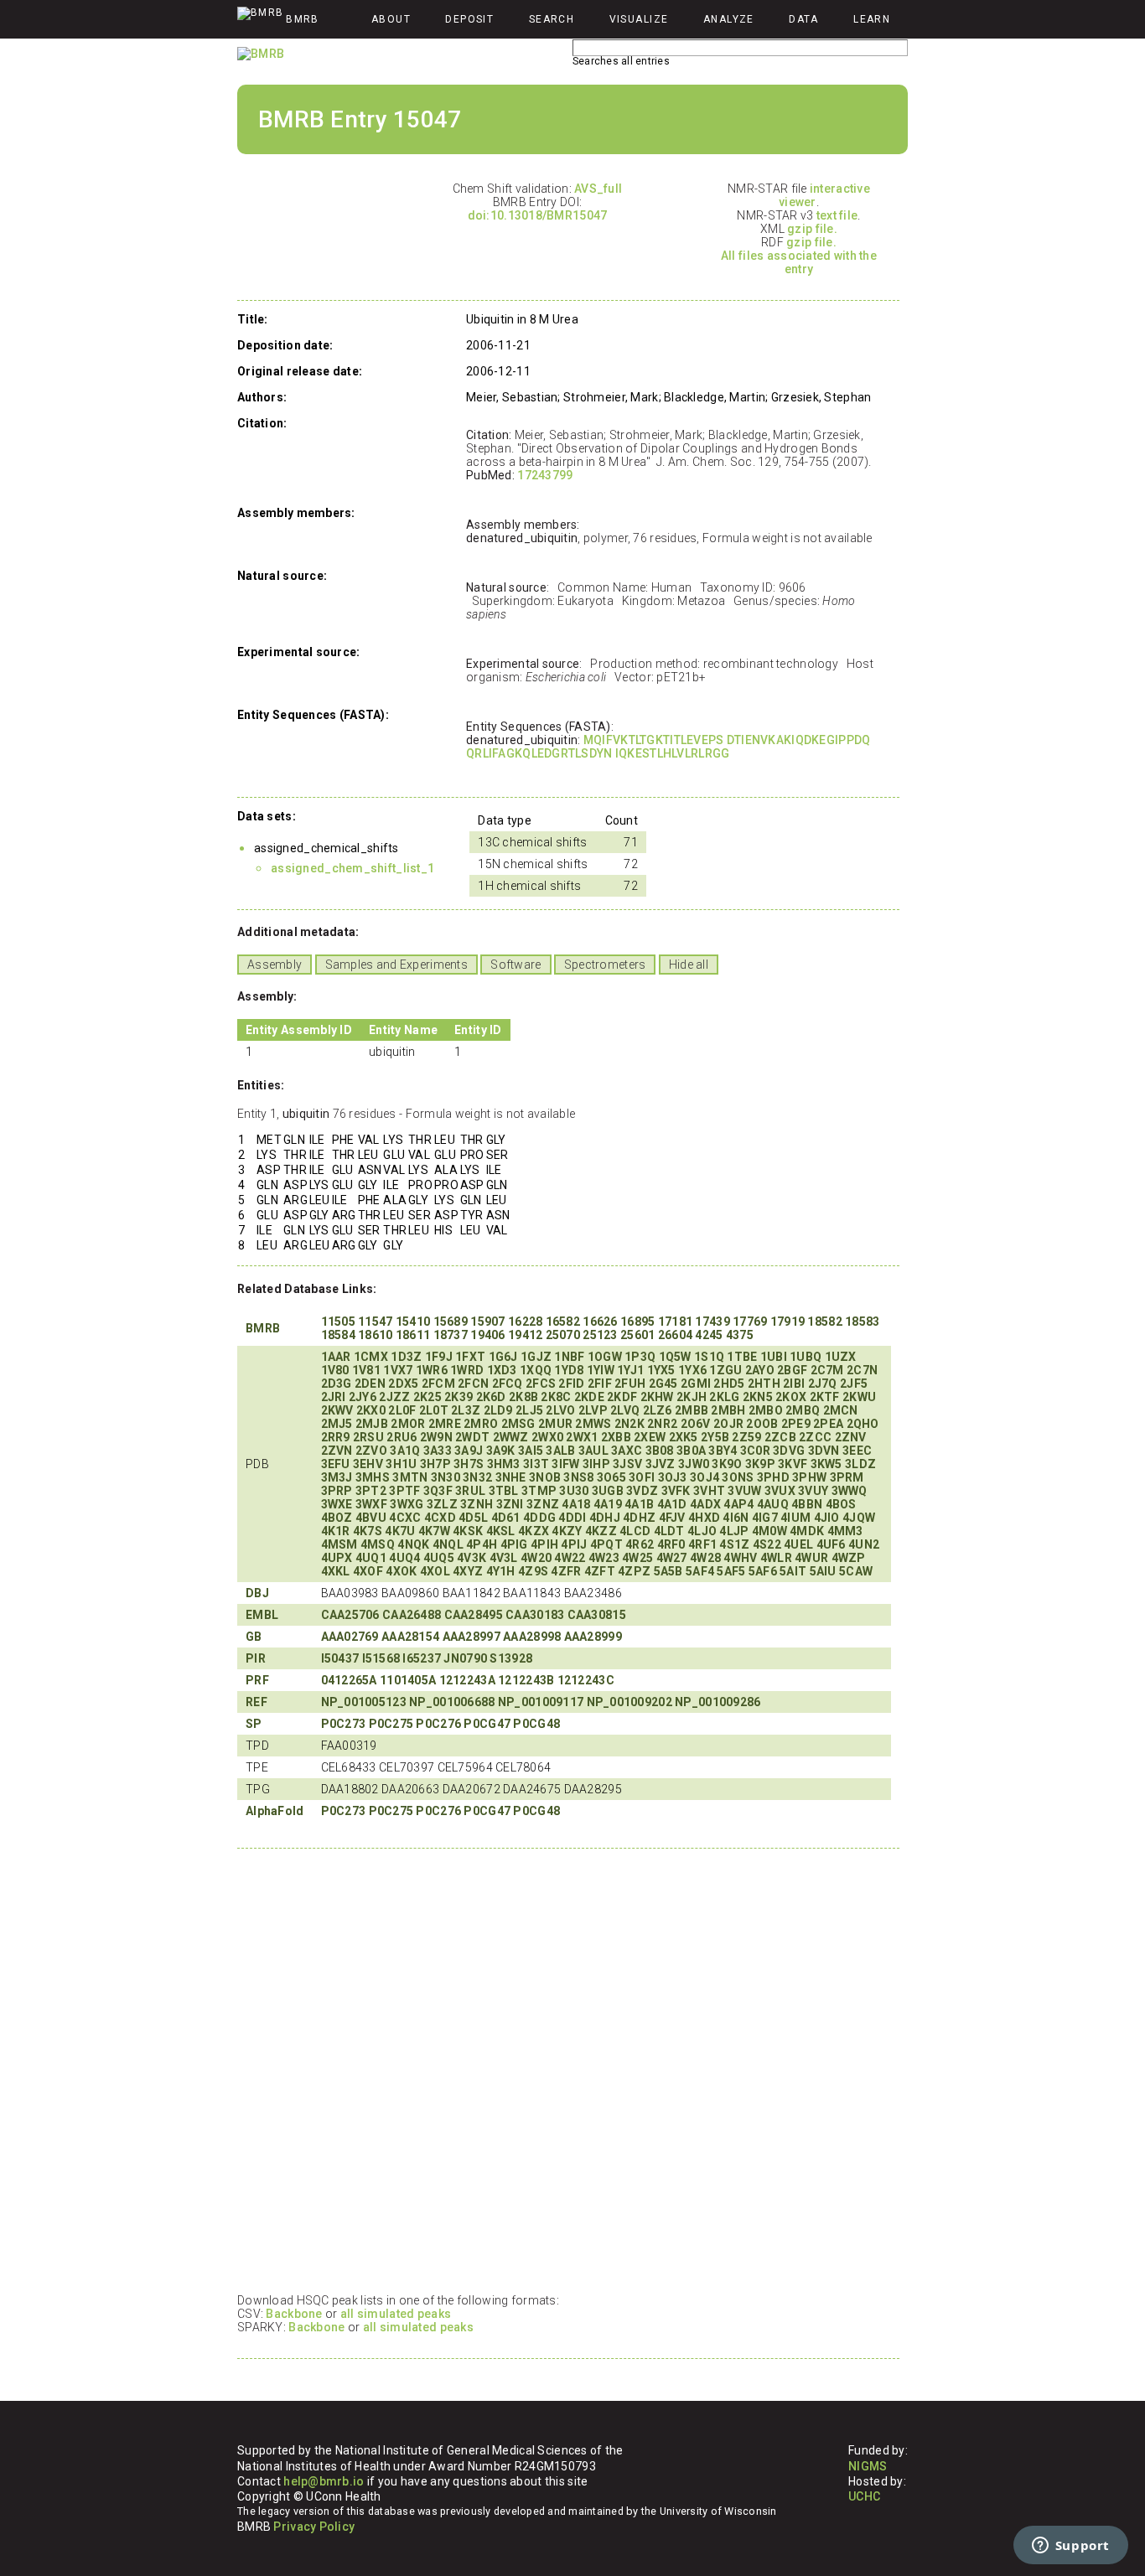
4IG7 (765, 1518)
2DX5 (403, 1384)
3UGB (608, 1491)
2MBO (766, 1410)
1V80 (335, 1370)
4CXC (405, 1518)
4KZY (567, 1531)
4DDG (539, 1518)
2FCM (438, 1384)
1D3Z (406, 1357)
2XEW (650, 1437)
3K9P (760, 1464)
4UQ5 (439, 1558)
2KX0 (371, 1410)
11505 (338, 1322)
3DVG (789, 1451)
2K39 (459, 1397)
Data (804, 19)
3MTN (410, 1477)
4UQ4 (404, 1558)
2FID (571, 1384)
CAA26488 (412, 1615)
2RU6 (402, 1437)
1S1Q (709, 1357)
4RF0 (671, 1544)
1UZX (841, 1357)
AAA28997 (471, 1637)
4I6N (736, 1518)
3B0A (691, 1451)
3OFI (642, 1477)
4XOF (368, 1571)
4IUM (795, 1518)
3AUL (593, 1451)
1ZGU (725, 1370)
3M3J (337, 1477)
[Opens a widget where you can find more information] (1070, 2547)
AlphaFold (275, 1811)
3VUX (780, 1491)
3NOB (545, 1477)
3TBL (504, 1491)
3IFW (565, 1464)
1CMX (371, 1357)
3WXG (407, 1504)
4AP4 (738, 1504)
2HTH (764, 1384)
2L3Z (466, 1410)
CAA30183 (535, 1615)
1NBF (569, 1357)
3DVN (824, 1451)
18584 (338, 1335)
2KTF (825, 1397)
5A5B (668, 1571)
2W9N (436, 1437)
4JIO (827, 1518)
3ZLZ (442, 1504)
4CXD (440, 1518)
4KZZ (601, 1531)
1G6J (503, 1357)
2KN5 (758, 1397)
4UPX (337, 1558)
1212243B (526, 1680)
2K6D (491, 1397)
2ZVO (371, 1451)
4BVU (371, 1518)
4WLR (776, 1558)
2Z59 (746, 1437)
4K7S (368, 1531)
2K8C (556, 1397)
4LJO (702, 1531)
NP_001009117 (541, 1702)
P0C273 (344, 1724)
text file (837, 215)
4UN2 (864, 1544)
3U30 (574, 1491)
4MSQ (378, 1544)
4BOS (841, 1504)
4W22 (570, 1558)
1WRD (467, 1370)
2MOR (408, 1424)
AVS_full (598, 189)
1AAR (336, 1357)
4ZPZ (634, 1571)
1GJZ (536, 1357)
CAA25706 (350, 1615)
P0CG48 (536, 1724)
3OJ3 (673, 1477)
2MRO (481, 1424)
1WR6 (432, 1370)
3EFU (336, 1464)
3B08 (660, 1451)
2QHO (863, 1424)
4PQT (606, 1544)
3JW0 (694, 1464)
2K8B (523, 1397)
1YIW (601, 1370)
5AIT (793, 1571)
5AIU (823, 1571)
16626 (600, 1322)
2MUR (555, 1424)
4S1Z (734, 1544)
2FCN (473, 1384)
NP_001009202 (629, 1702)
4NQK (413, 1544)
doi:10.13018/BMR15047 (538, 215)
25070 (563, 1335)
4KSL (501, 1531)
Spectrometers (605, 965)
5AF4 (700, 1571)
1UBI (774, 1357)
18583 (862, 1322)
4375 (740, 1335)
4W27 (672, 1558)
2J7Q (823, 1384)
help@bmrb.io (324, 2481)
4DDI (572, 1518)
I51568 (381, 1658)
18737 (451, 1335)
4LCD (635, 1531)
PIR (256, 1658)
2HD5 (729, 1384)
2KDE (589, 1397)
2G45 (663, 1384)
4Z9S (533, 1571)
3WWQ (850, 1491)
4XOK (401, 1571)
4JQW (859, 1518)
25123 (600, 1335)
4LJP (734, 1531)
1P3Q (640, 1357)
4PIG (514, 1544)
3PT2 (371, 1491)
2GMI (696, 1384)
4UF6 (831, 1544)
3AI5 (531, 1451)
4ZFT (600, 1571)
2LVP (593, 1410)
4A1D (672, 1504)
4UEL (798, 1544)
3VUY (813, 1491)
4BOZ (337, 1518)
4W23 (604, 1558)
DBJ (257, 1593)
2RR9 (336, 1437)
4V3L (504, 1558)
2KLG (724, 1397)
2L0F (402, 1410)
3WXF (371, 1504)
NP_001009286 (718, 1702)
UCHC (864, 2496)
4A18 (576, 1504)
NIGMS (868, 2466)
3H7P (435, 1464)
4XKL (336, 1571)
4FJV (672, 1518)
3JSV (627, 1464)
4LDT (669, 1531)
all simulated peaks (396, 2314)
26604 (675, 1335)
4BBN (807, 1504)
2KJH (692, 1397)
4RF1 (702, 1544)
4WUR (811, 1558)
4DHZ (639, 1518)
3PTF (404, 1491)
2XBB (616, 1437)
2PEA (828, 1424)
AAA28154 (410, 1637)
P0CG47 (487, 1724)
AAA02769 (350, 1637)
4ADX (705, 1504)
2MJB (372, 1424)
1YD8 (569, 1370)
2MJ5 (337, 1424)
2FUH (630, 1384)
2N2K (629, 1424)
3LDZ (860, 1464)
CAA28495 (474, 1615)
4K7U (400, 1531)
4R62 (640, 1544)
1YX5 (661, 1370)
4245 (709, 1335)
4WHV (740, 1558)
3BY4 (723, 1451)
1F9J (439, 1357)
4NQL (448, 1544)
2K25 (427, 1397)
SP (254, 1724)
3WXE (337, 1504)
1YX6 (692, 1370)
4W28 (705, 1558)
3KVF (793, 1464)
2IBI (794, 1384)
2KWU (859, 1397)
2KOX (791, 1397)
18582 (824, 1322)
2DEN (370, 1384)
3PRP (337, 1491)
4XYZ (468, 1571)
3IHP (596, 1464)
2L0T (434, 1410)
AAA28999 (593, 1637)
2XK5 (684, 1437)
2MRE (445, 1424)
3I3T (536, 1464)
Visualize (639, 19)
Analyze (729, 19)
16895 (637, 1322)
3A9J (469, 1451)
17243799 (545, 475)
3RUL (470, 1491)
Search (552, 19)
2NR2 (662, 1424)
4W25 (637, 1558)
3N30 (446, 1477)
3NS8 (578, 1477)
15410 (413, 1322)
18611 (413, 1335)
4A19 (608, 1504)
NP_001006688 (452, 1702)
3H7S (469, 1464)
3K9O (727, 1464)
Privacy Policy (314, 2527)
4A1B (639, 1504)
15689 (451, 1322)
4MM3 (845, 1531)
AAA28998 (532, 1637)
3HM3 (504, 1464)
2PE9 (796, 1424)
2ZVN (337, 1451)
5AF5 (731, 1571)
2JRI (334, 1397)
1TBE (742, 1357)
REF (256, 1702)
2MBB (692, 1410)
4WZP (849, 1558)
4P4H (482, 1544)
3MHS (373, 1477)
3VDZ (642, 1491)
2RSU (368, 1437)
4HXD (704, 1518)
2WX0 (547, 1437)
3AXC (627, 1451)
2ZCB (780, 1437)
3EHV (368, 1464)
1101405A (408, 1680)
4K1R (336, 1531)
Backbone (294, 2314)
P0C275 (391, 1724)
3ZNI (510, 1504)
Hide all (689, 965)
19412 (525, 1335)
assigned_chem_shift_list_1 (352, 868)
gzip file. (812, 229)
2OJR (728, 1424)
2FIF (600, 1384)
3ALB (560, 1451)
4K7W (434, 1531)
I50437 (340, 1658)
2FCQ (508, 1384)
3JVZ (661, 1464)
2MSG (518, 1424)
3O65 (611, 1477)
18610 (375, 1335)
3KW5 (826, 1464)
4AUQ (773, 1504)
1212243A (467, 1680)
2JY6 (363, 1397)
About (391, 19)
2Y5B (715, 1437)
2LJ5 (529, 1410)
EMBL (262, 1615)
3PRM (847, 1477)
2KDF (622, 1397)
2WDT (472, 1437)
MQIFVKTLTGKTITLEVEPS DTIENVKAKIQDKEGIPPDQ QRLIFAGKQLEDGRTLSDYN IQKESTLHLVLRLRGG (668, 747)
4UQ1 (371, 1558)
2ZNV (851, 1437)
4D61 (506, 1518)
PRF (257, 1680)
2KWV (337, 1410)
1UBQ (806, 1357)
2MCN (841, 1410)
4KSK (468, 1531)
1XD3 (502, 1370)
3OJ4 (705, 1477)
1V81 (366, 1370)
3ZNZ (543, 1504)
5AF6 (763, 1571)
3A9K (501, 1451)
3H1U (401, 1464)
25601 (637, 1335)
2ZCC (815, 1437)
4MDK (807, 1531)
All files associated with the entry (799, 262)
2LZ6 (658, 1410)
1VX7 (398, 1370)
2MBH (728, 1410)
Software (516, 965)
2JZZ (394, 1397)
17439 (712, 1322)
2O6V (696, 1424)
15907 (487, 1322)
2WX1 (582, 1437)
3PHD (773, 1477)
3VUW (744, 1491)
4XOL (435, 1571)
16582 (563, 1322)
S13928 (511, 1658)
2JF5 (854, 1384)
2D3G (337, 1384)
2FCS (541, 1384)
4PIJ (574, 1544)
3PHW (809, 1477)
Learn (872, 19)
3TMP (539, 1491)
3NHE (511, 1477)
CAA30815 (597, 1615)
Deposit (469, 19)
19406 (487, 1335)
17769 (750, 1322)
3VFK (676, 1491)
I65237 (422, 1658)
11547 (375, 1322)
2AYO (760, 1370)
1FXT (470, 1357)
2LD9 (498, 1410)
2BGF (792, 1370)
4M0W (769, 1531)
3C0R (755, 1451)
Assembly (275, 965)
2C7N (862, 1370)
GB (254, 1637)
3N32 (477, 1477)
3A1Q (405, 1451)
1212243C (586, 1680)
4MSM (339, 1544)
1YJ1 (630, 1370)
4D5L (473, 1518)
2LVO (560, 1410)
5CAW (856, 1571)
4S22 (767, 1544)
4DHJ (605, 1518)
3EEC (857, 1451)
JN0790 (465, 1658)
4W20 (536, 1558)
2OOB (762, 1424)
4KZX (534, 1531)
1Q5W (675, 1357)
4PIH (544, 1544)
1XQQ (536, 1370)
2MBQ (803, 1410)
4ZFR (566, 1571)
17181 (675, 1322)
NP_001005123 (364, 1702)
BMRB (263, 1328)
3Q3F (438, 1491)
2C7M (827, 1370)
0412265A (349, 1680)
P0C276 (438, 1724)
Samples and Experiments (396, 965)
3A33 (438, 1451)
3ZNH (477, 1504)
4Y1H (501, 1571)
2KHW (657, 1397)
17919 (788, 1322)
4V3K (471, 1558)
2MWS (593, 1424)
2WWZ (511, 1437)
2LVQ (625, 1410)
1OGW (605, 1357)
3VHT (709, 1491)
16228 (525, 1322)
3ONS (738, 1477)
